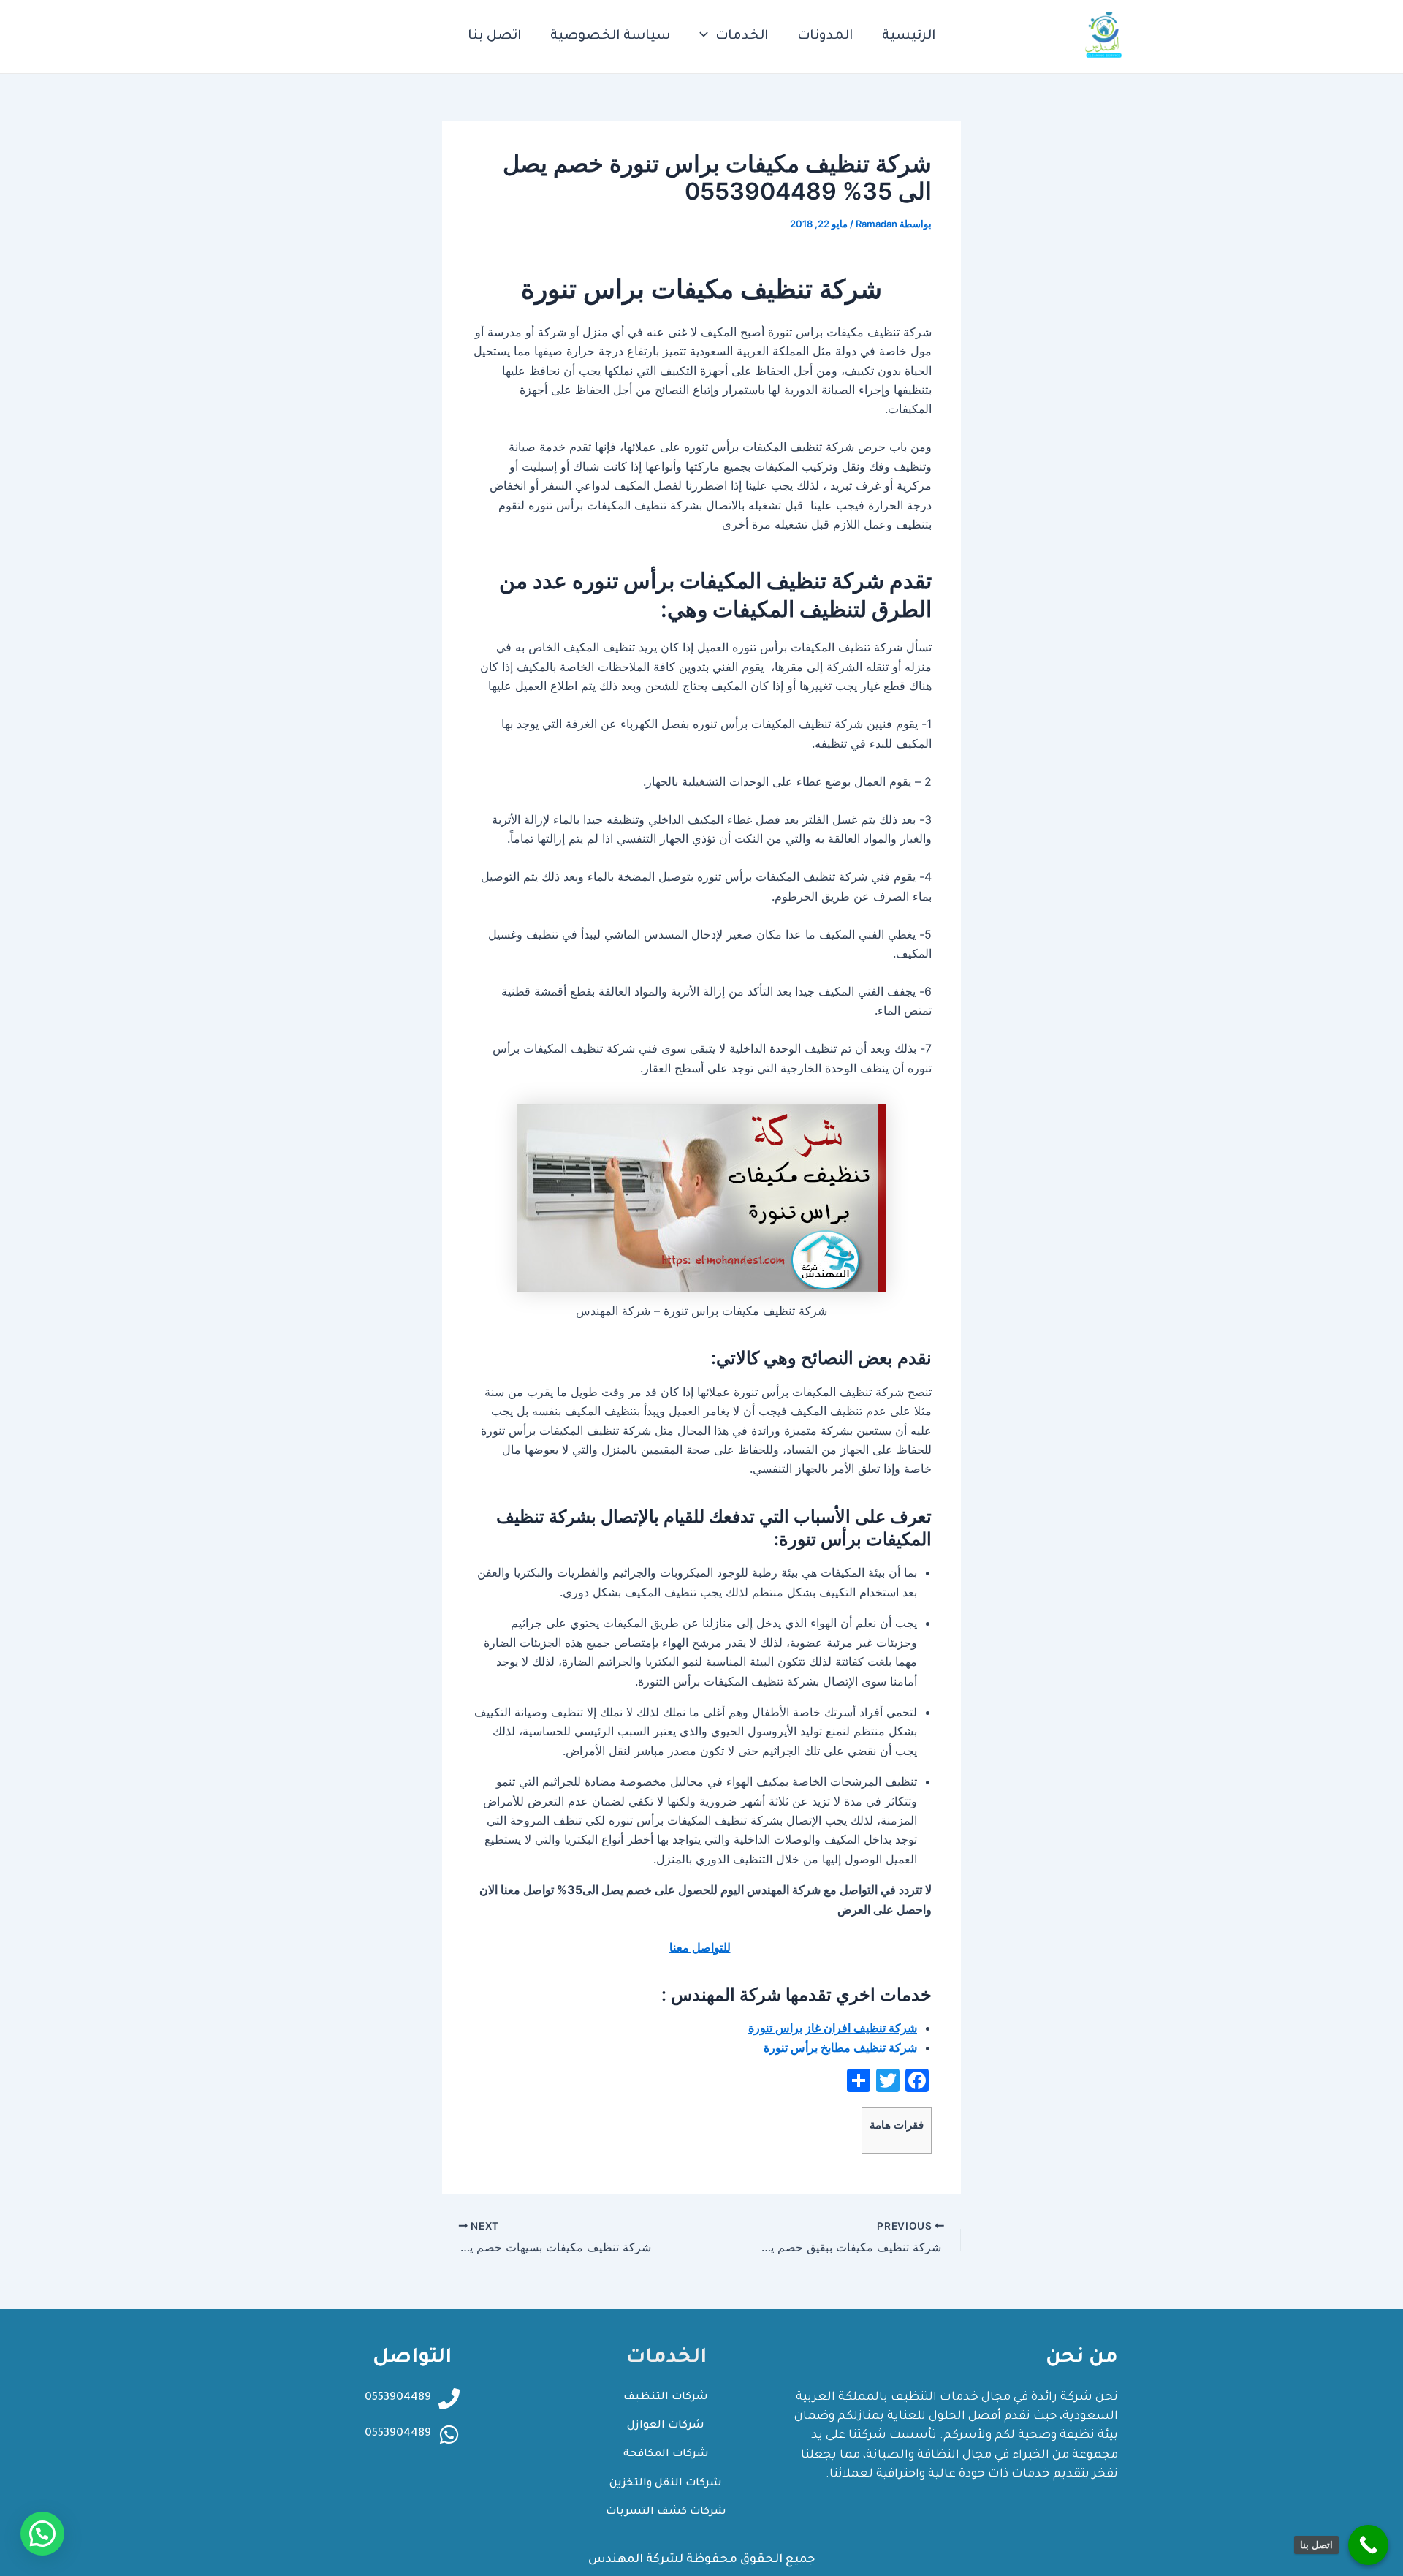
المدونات (825, 37)
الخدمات (742, 37)
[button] (42, 2534)
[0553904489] (449, 2435)
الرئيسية (909, 37)
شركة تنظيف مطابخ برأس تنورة (840, 2047)
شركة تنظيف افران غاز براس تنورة (833, 2028)
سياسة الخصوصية (610, 37)
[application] (707, 37)
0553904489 (398, 2434)
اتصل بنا (494, 37)
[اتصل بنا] (1368, 2545)
